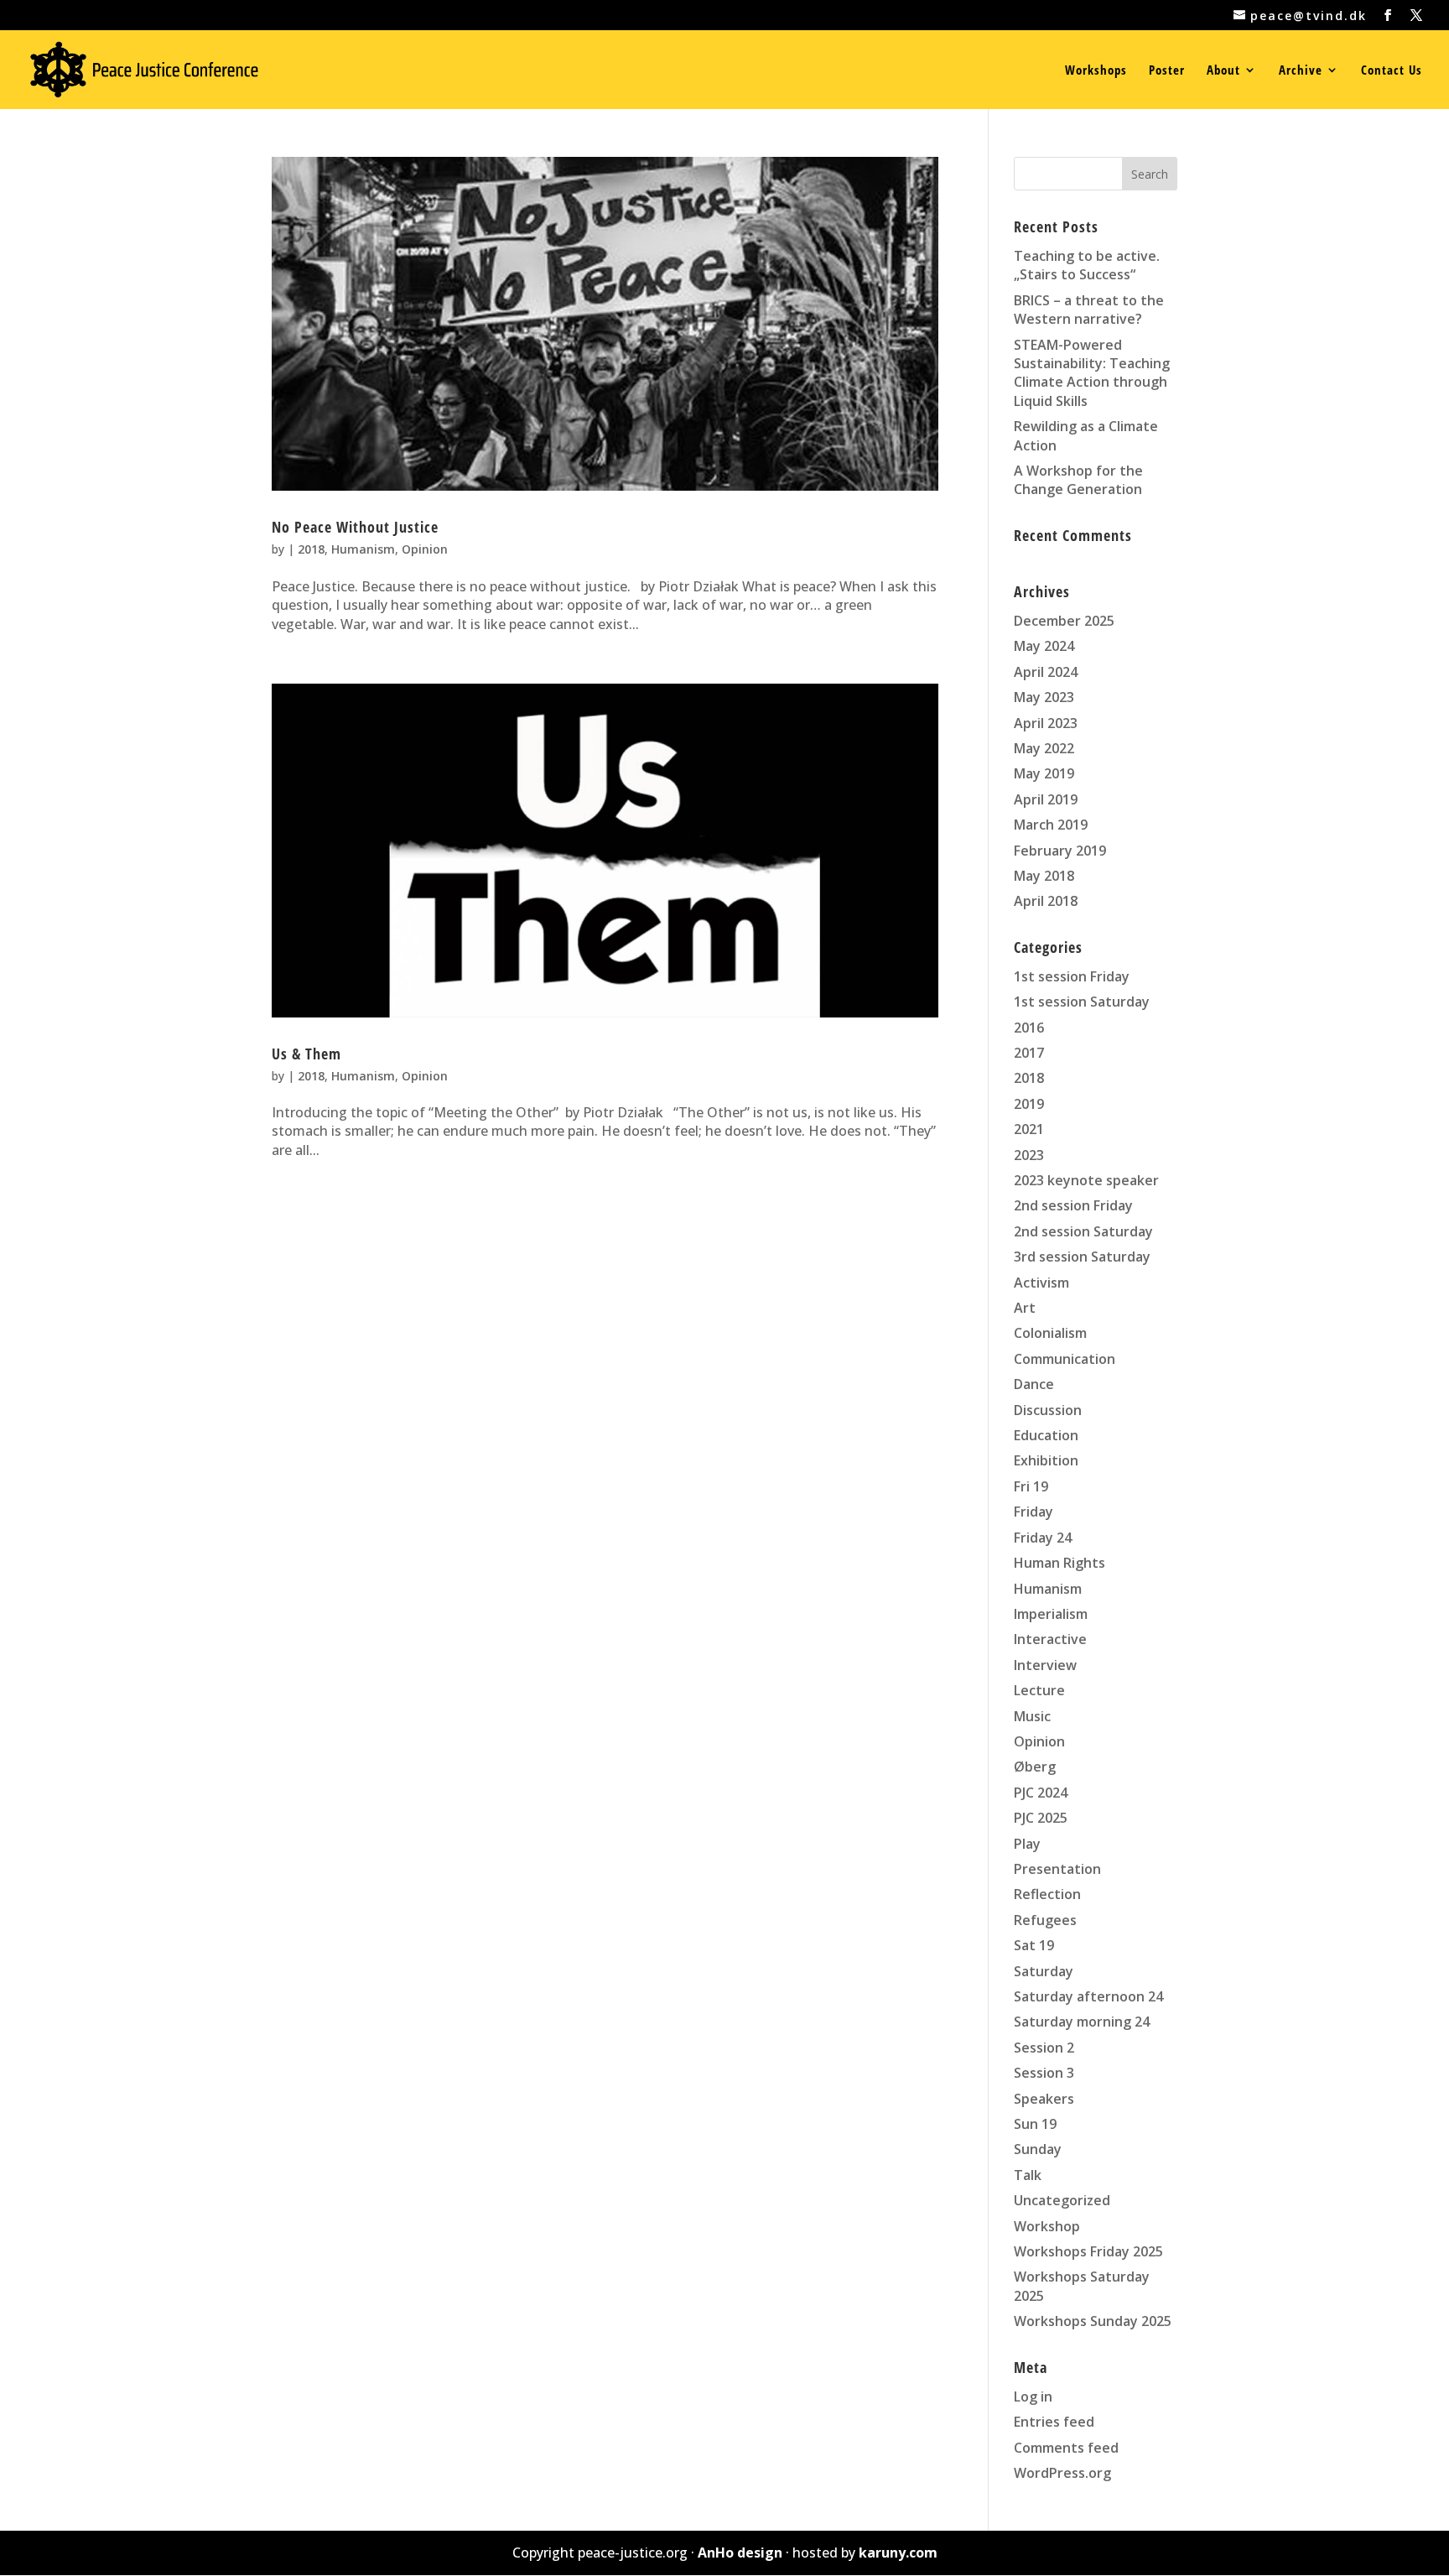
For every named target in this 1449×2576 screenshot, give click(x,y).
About (1223, 71)
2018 (311, 549)
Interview (1045, 1665)
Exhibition (1046, 1460)
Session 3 (1044, 2073)
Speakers (1044, 2099)
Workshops (1096, 71)
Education (1046, 1435)
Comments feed (1066, 2448)
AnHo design (740, 2553)
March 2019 (1051, 825)
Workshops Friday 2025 (1088, 2251)
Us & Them (306, 1054)
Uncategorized (1062, 2200)
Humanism (363, 549)
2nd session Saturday (1083, 1231)
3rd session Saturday (1082, 1257)
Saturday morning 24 (1082, 2022)
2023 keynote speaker (1086, 1180)
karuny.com (898, 2553)
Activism (1041, 1283)
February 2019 (1060, 851)
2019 (1029, 1104)
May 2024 (1044, 646)
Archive (1301, 71)
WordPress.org (1062, 2473)
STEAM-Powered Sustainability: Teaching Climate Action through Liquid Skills (1092, 373)
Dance (1034, 1384)
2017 (1029, 1053)
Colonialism (1050, 1333)
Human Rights (1059, 1563)
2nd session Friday (1073, 1205)
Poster (1167, 71)
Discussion (1048, 1410)
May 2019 (1044, 773)
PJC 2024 (1041, 1793)
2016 (1029, 1028)
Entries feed (1054, 2422)
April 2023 (1046, 723)
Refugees (1045, 1920)
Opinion (425, 549)
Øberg (1035, 1767)
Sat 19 (1034, 1945)
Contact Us (1392, 71)
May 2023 (1044, 697)
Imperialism (1051, 1614)
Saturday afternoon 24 (1088, 1996)
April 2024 (1046, 672)
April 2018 (1046, 901)
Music (1032, 1716)
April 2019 (1046, 799)
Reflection (1047, 1894)
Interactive (1050, 1639)
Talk (1028, 2175)
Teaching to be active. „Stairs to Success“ (1087, 265)
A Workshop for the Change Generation (1078, 480)
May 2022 (1044, 748)
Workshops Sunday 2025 (1093, 2321)
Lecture (1039, 1690)
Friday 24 (1043, 1538)
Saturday (1044, 1971)
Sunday (1038, 2149)
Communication (1065, 1359)
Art (1025, 1308)
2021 (1029, 1129)
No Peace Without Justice (355, 527)
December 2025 (1064, 621)
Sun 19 (1035, 2124)
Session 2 (1044, 2048)
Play (1027, 1844)
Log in (1033, 2396)
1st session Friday (1072, 976)
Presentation (1057, 1869)
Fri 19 (1031, 1486)
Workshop (1047, 2226)
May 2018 (1044, 876)
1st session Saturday (1082, 1002)
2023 (1029, 1155)
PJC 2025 (1041, 1818)
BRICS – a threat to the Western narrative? (1089, 310)
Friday (1034, 1512)
